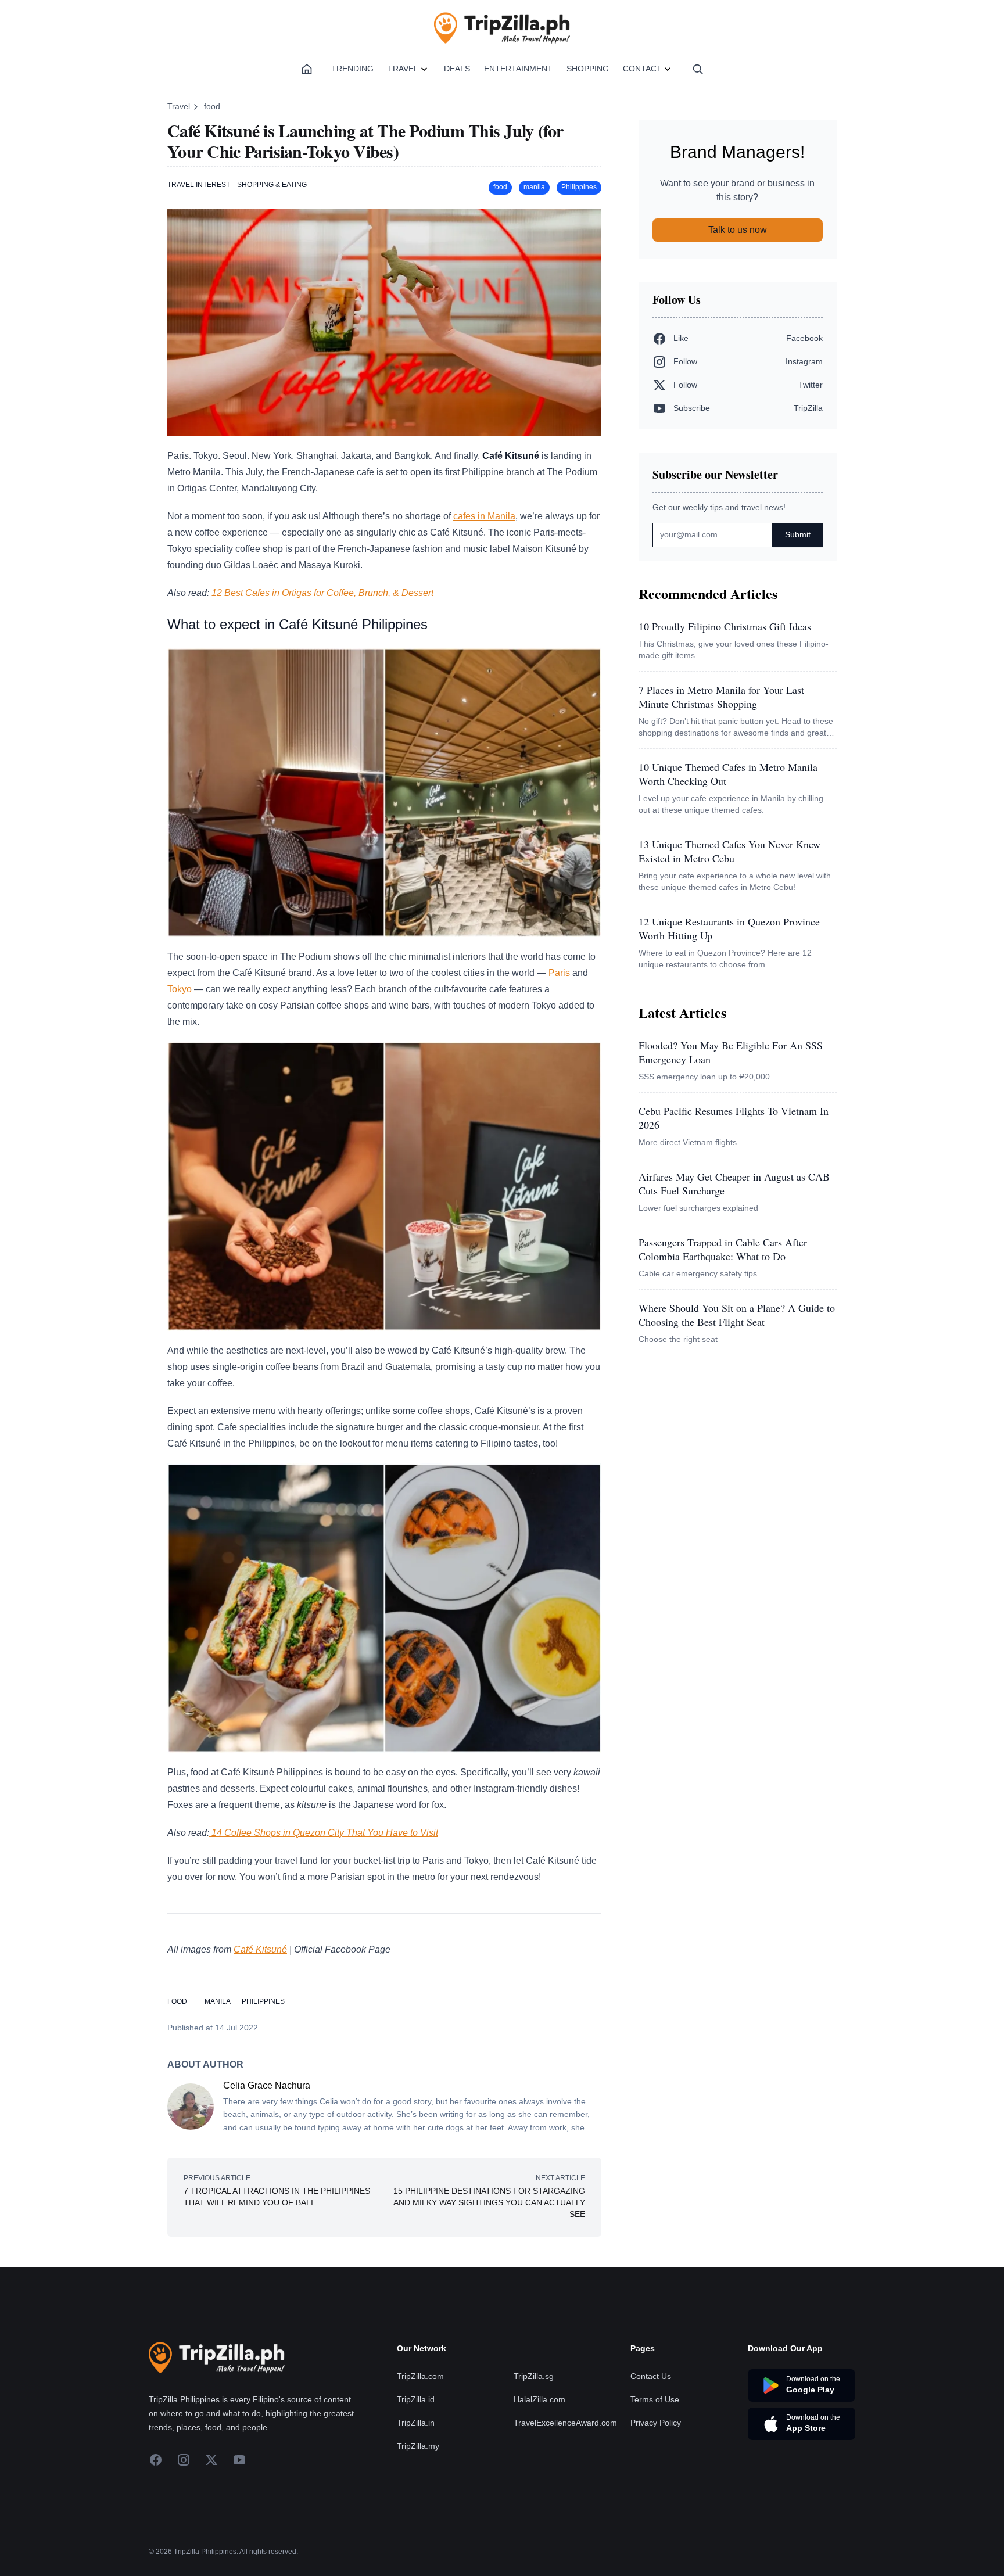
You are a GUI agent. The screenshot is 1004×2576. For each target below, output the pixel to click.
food (212, 106)
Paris (559, 973)
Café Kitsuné (260, 1949)
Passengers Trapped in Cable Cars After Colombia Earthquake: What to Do (723, 1249)
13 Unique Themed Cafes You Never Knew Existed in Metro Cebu (729, 851)
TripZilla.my (418, 2446)
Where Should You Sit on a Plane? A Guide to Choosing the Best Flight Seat (737, 1315)
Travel (403, 69)
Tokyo (180, 989)
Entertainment (518, 69)
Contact (642, 69)
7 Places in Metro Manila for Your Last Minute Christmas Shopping (721, 697)
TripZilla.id (416, 2399)
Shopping (588, 69)
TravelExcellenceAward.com (565, 2423)
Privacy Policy (656, 2423)
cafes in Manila (484, 516)
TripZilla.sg (534, 2376)
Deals (457, 69)
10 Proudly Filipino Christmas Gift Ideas (725, 626)
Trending (352, 69)
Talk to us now (738, 230)
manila (534, 187)
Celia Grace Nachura (267, 2085)
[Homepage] (307, 69)
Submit (798, 534)
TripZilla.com (420, 2376)
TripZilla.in (416, 2423)
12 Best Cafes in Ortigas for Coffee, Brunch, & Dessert (322, 593)
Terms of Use (655, 2399)
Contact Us (651, 2376)
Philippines (579, 187)
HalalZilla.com (539, 2399)
